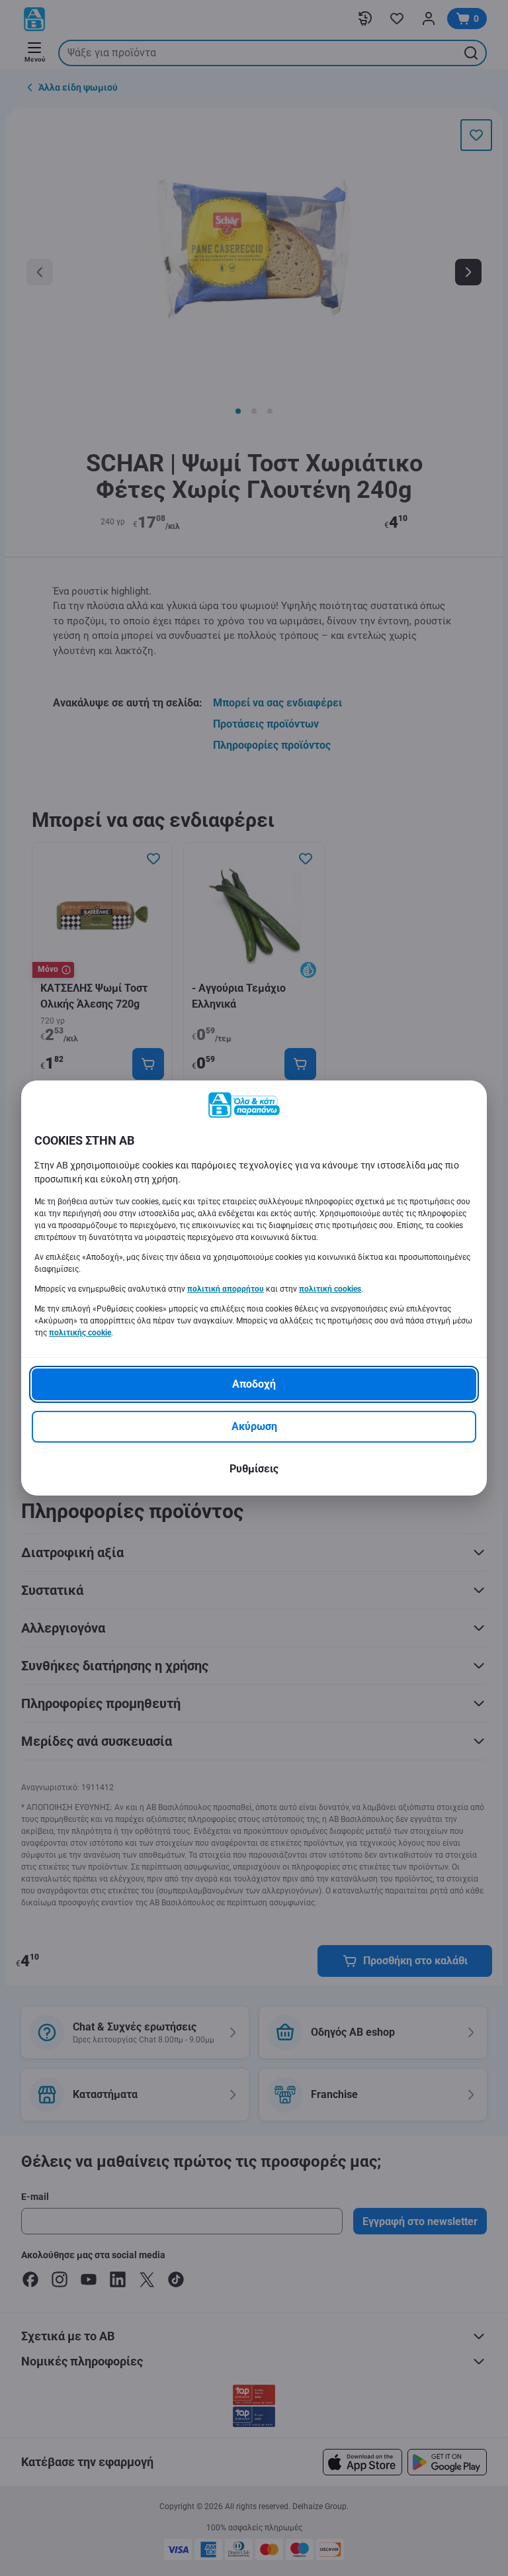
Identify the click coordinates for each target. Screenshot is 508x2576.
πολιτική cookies (330, 1289)
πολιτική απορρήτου (226, 1289)
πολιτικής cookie (80, 1333)
